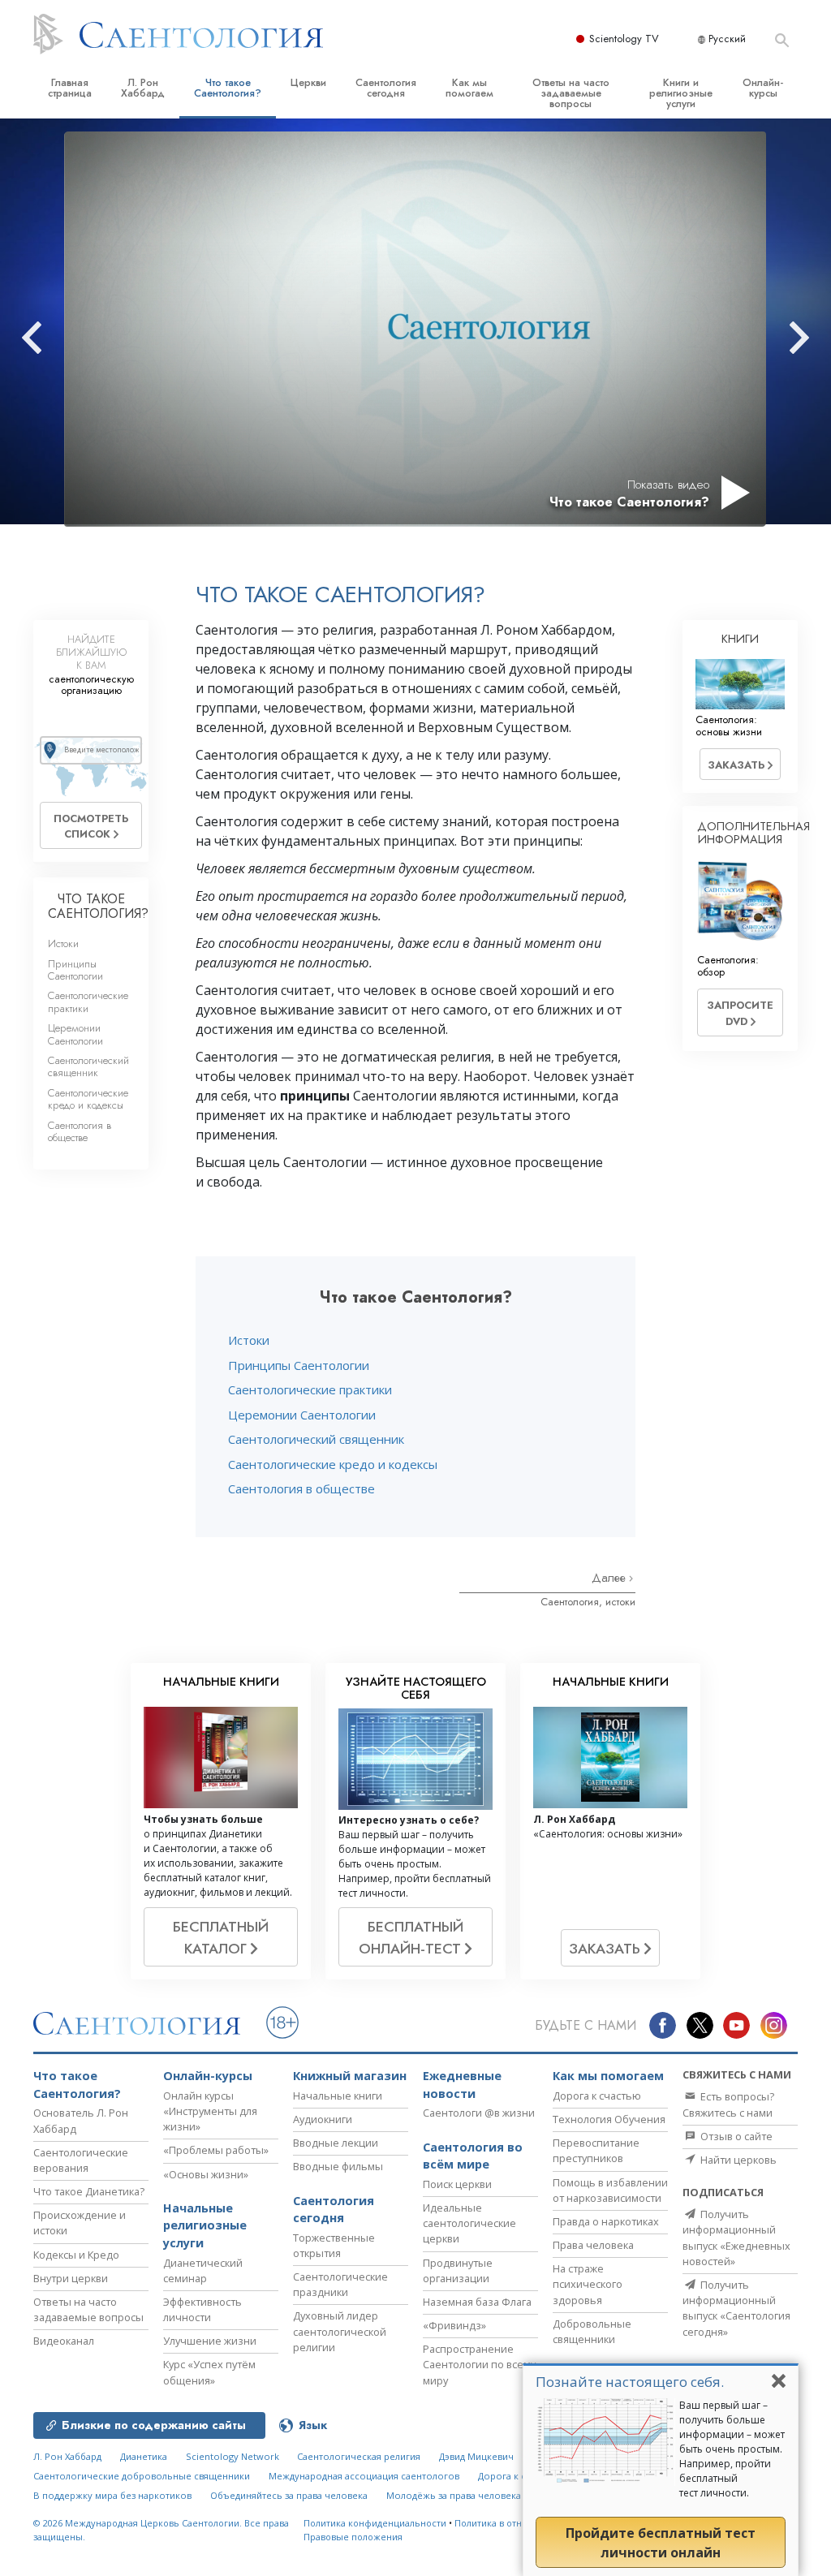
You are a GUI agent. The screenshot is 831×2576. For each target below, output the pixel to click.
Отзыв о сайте (735, 2136)
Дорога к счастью (597, 2096)
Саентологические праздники (340, 2284)
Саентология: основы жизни (729, 726)
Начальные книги (338, 2096)
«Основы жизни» (206, 2174)
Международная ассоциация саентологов (364, 2476)
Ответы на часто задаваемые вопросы (571, 93)
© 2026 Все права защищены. (161, 2530)
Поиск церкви (457, 2184)
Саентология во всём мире (473, 2156)
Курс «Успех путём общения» (209, 2372)
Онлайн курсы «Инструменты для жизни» (210, 2111)
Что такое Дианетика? (89, 2191)
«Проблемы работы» (216, 2150)
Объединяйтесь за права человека (289, 2495)
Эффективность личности (202, 2309)
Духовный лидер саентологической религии (340, 2331)
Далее (610, 1578)
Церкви (308, 82)
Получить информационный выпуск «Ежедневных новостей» (736, 2238)
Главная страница (70, 88)
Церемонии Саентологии (302, 1415)
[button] (373, 539)
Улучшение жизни (210, 2341)
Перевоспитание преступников (596, 2150)
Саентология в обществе (301, 1488)
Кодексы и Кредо (76, 2255)
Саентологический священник (316, 1439)
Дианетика (144, 2456)
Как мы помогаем (469, 88)
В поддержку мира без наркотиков (112, 2495)
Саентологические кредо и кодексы (333, 1464)
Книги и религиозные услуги (681, 93)
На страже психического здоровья (588, 2284)
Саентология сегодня (386, 88)
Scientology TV (624, 39)
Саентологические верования (81, 2160)
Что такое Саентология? (228, 88)
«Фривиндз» (454, 2325)
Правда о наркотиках (606, 2221)
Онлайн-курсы (763, 88)
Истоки (249, 1340)
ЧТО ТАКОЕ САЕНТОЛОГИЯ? (98, 906)
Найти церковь (737, 2160)
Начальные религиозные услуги (205, 2225)
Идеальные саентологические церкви (469, 2223)
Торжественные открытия (334, 2245)
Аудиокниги (323, 2119)
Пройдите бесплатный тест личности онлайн (661, 2543)
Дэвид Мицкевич (476, 2456)
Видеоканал (64, 2341)
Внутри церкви (71, 2278)
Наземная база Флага (477, 2302)
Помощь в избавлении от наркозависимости (610, 2190)
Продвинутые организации (458, 2270)
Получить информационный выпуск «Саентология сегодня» (736, 2308)
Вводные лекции (336, 2143)
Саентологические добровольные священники (142, 2476)
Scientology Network (233, 2456)
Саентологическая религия (359, 2456)
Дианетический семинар (203, 2270)
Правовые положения (353, 2537)
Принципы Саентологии (299, 1365)
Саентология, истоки (588, 1602)
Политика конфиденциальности (375, 2523)
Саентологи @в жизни (479, 2113)
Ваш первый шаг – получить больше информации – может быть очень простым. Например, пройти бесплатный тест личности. (732, 2449)
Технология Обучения (609, 2119)
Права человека (593, 2245)
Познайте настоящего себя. (630, 2382)
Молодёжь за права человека (454, 2495)
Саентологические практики (310, 1389)
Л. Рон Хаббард (143, 88)
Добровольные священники (592, 2331)
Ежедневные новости (462, 2085)
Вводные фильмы (338, 2166)
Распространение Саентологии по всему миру (479, 2364)
